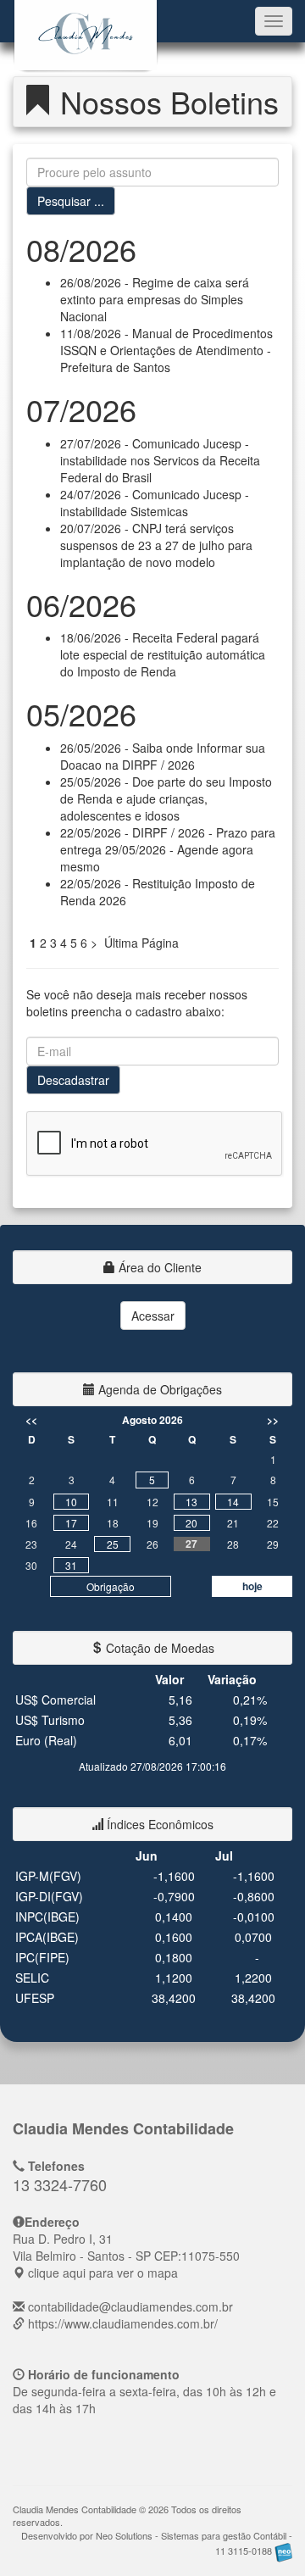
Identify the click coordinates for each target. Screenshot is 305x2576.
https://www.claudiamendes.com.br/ (123, 2323)
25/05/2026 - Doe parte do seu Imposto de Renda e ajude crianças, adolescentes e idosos (166, 798)
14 (233, 1502)
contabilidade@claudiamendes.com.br (130, 2306)
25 (113, 1544)
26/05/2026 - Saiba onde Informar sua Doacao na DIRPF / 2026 (163, 756)
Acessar (153, 1316)
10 (71, 1502)
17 (71, 1523)
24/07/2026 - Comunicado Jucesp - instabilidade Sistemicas (155, 503)
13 (191, 1502)
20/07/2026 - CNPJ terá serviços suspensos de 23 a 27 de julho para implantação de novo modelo (156, 545)
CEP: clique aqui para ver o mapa (126, 2256)
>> (273, 1420)
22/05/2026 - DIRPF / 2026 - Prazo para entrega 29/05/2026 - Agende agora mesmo (168, 849)
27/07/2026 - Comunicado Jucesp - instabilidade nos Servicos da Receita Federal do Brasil (160, 460)
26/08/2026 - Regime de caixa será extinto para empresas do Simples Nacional (155, 299)
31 (71, 1565)
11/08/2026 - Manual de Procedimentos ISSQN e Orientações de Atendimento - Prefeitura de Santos (166, 350)
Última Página (141, 943)
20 (191, 1523)
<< (31, 1420)
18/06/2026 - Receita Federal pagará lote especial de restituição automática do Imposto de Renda (163, 654)
